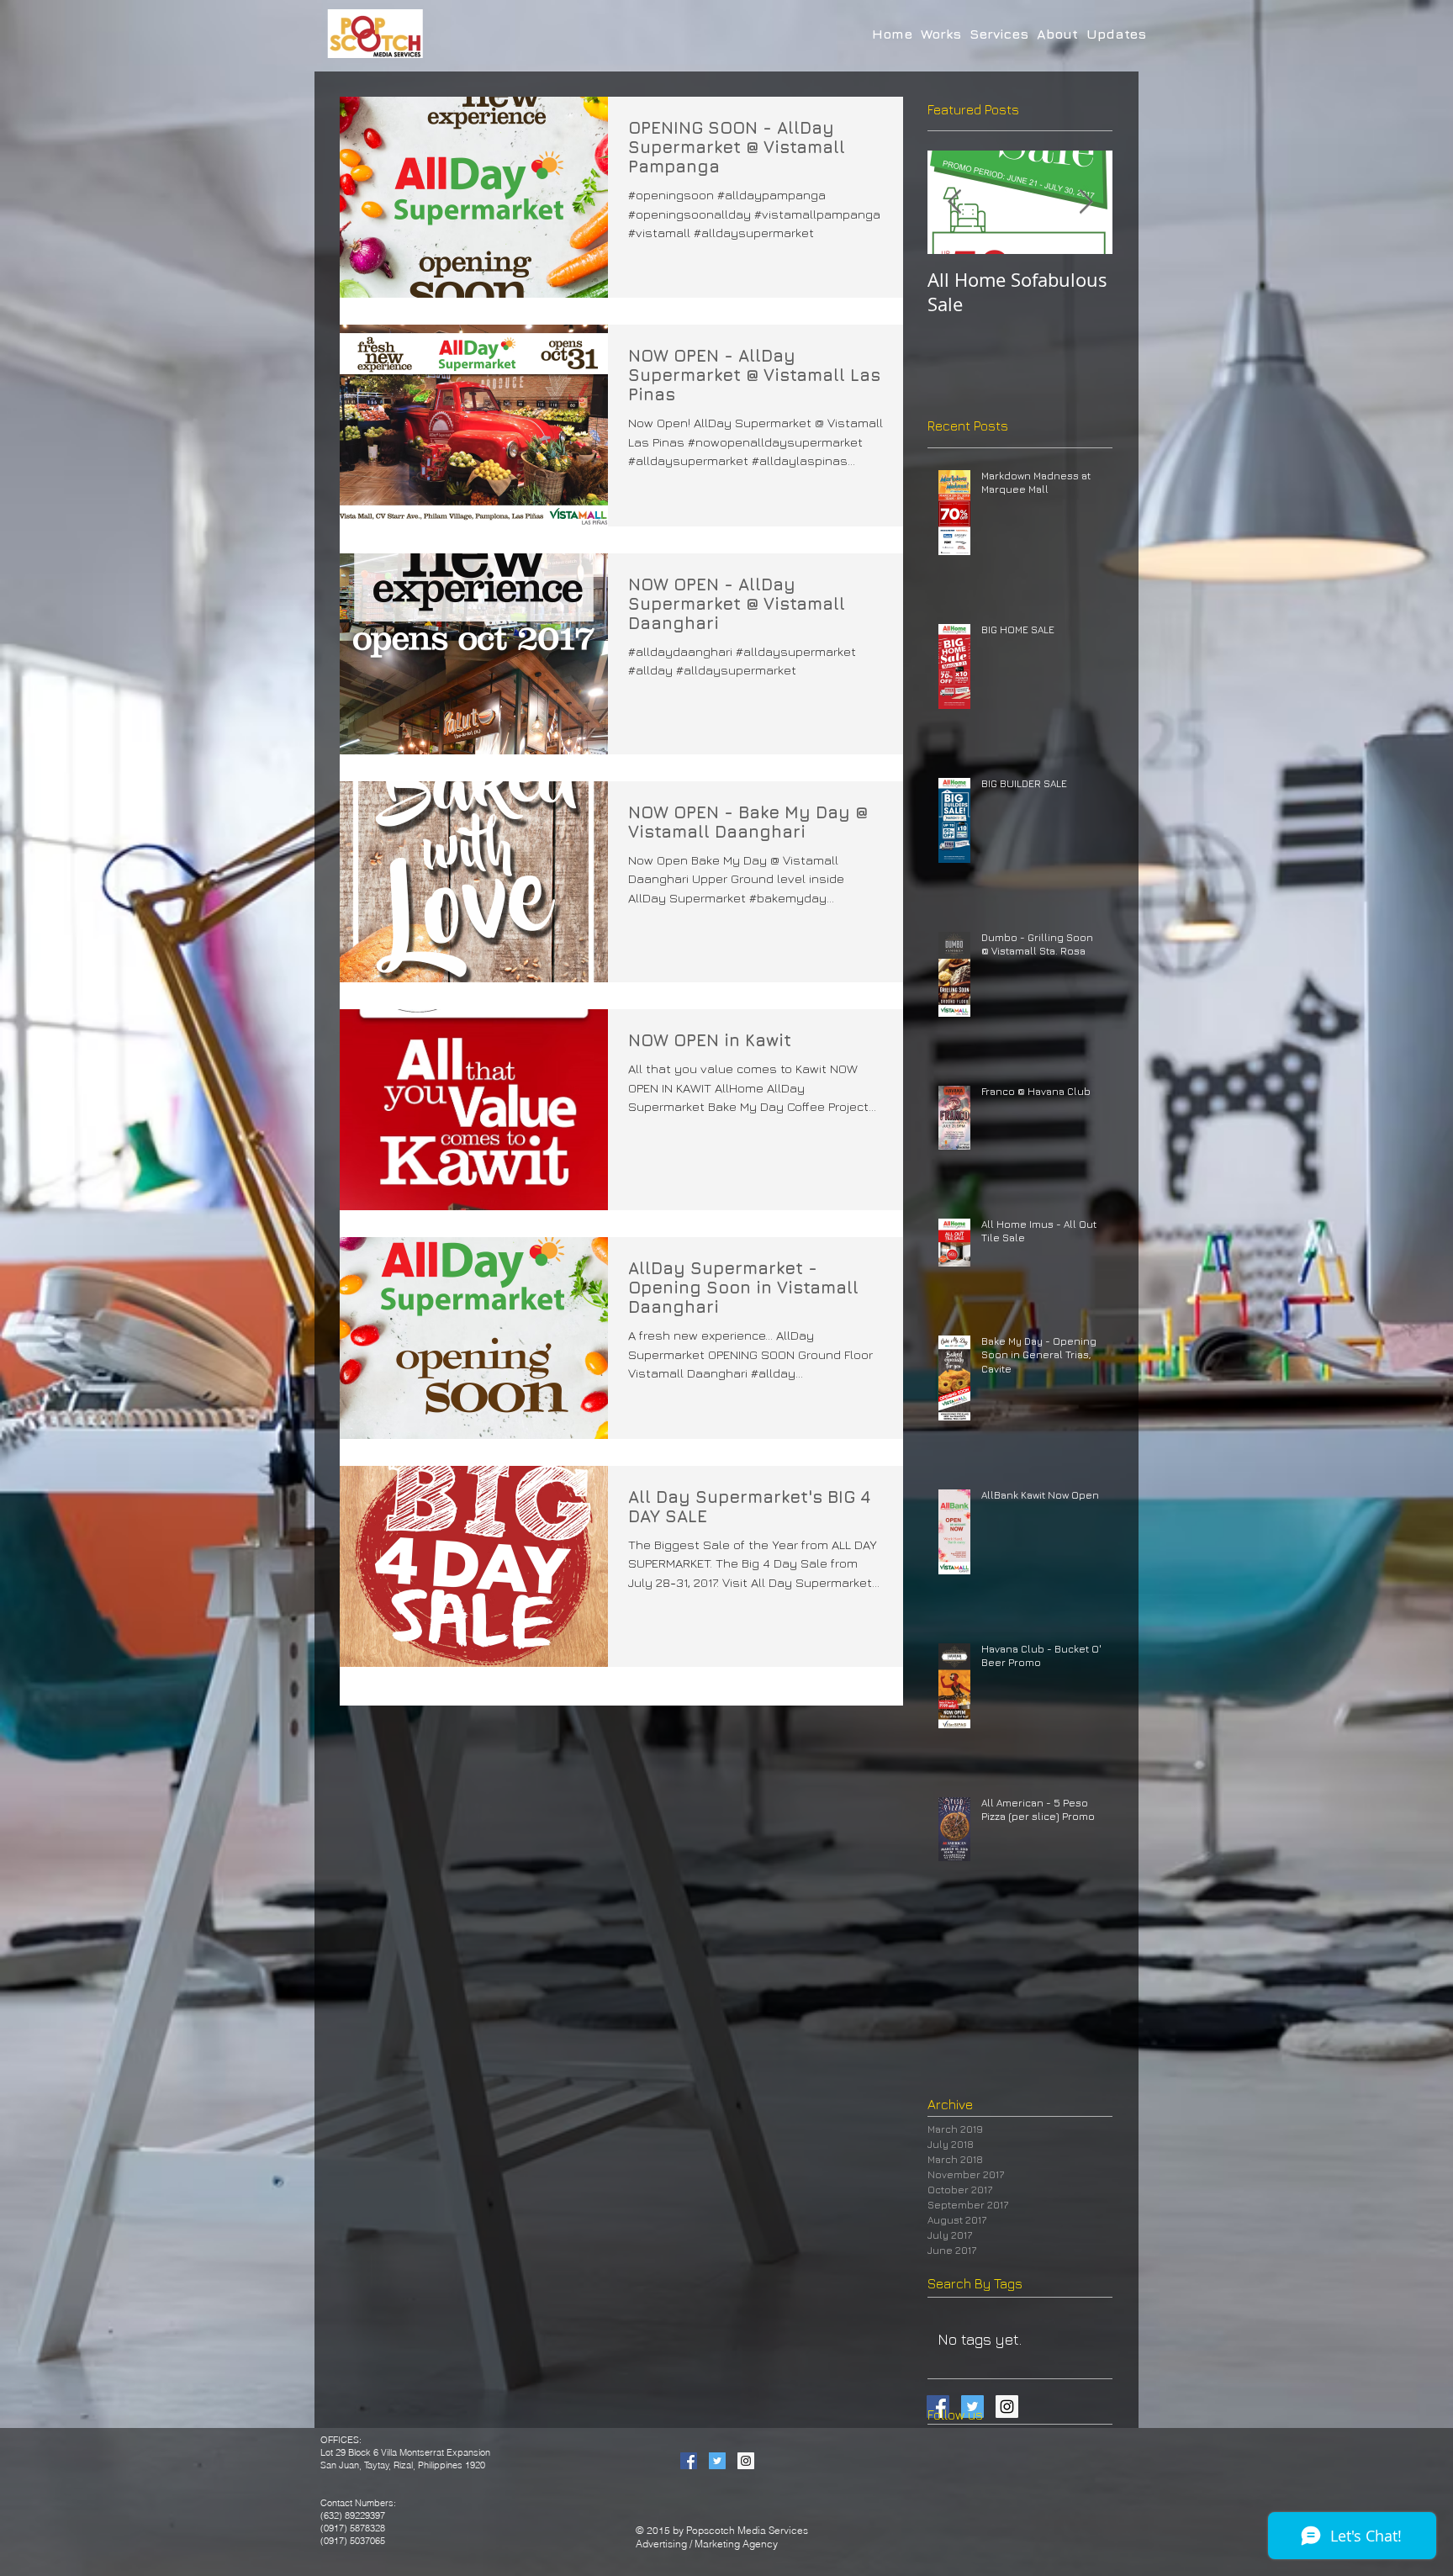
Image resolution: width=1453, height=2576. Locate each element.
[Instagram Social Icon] (746, 2461)
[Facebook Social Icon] (689, 2461)
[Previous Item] (954, 203)
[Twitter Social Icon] (717, 2461)
